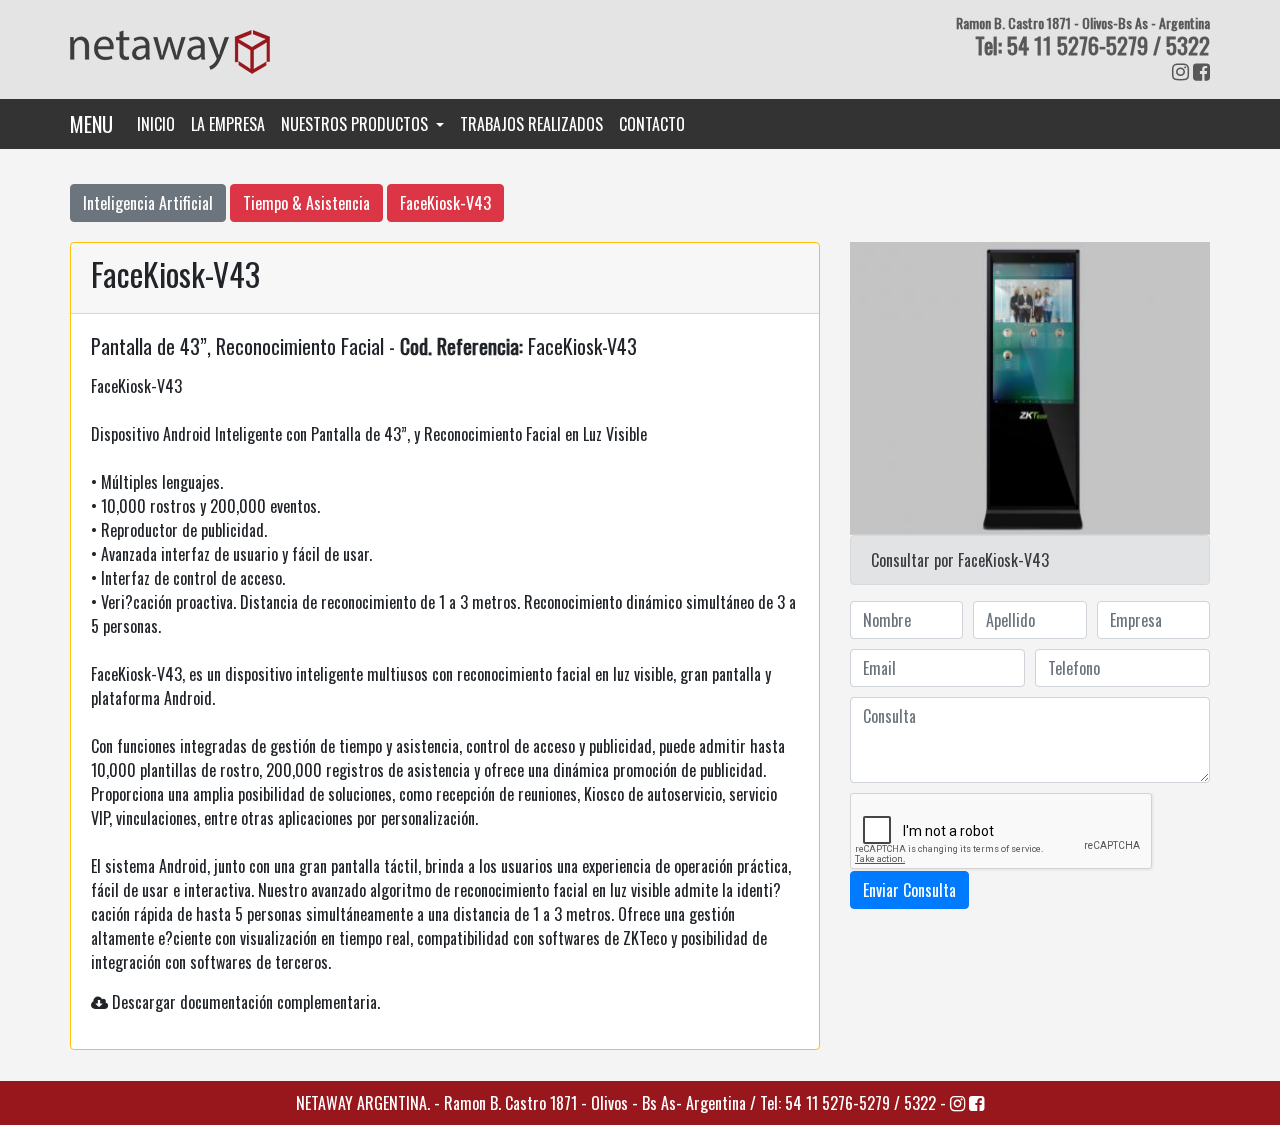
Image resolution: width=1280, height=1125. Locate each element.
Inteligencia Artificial (148, 203)
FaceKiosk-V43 (445, 203)
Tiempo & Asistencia (306, 203)
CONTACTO (652, 124)
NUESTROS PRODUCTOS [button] (356, 124)
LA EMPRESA (228, 124)
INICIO (160, 123)
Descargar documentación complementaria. (246, 1002)
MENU (91, 124)
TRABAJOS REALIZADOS (531, 124)
